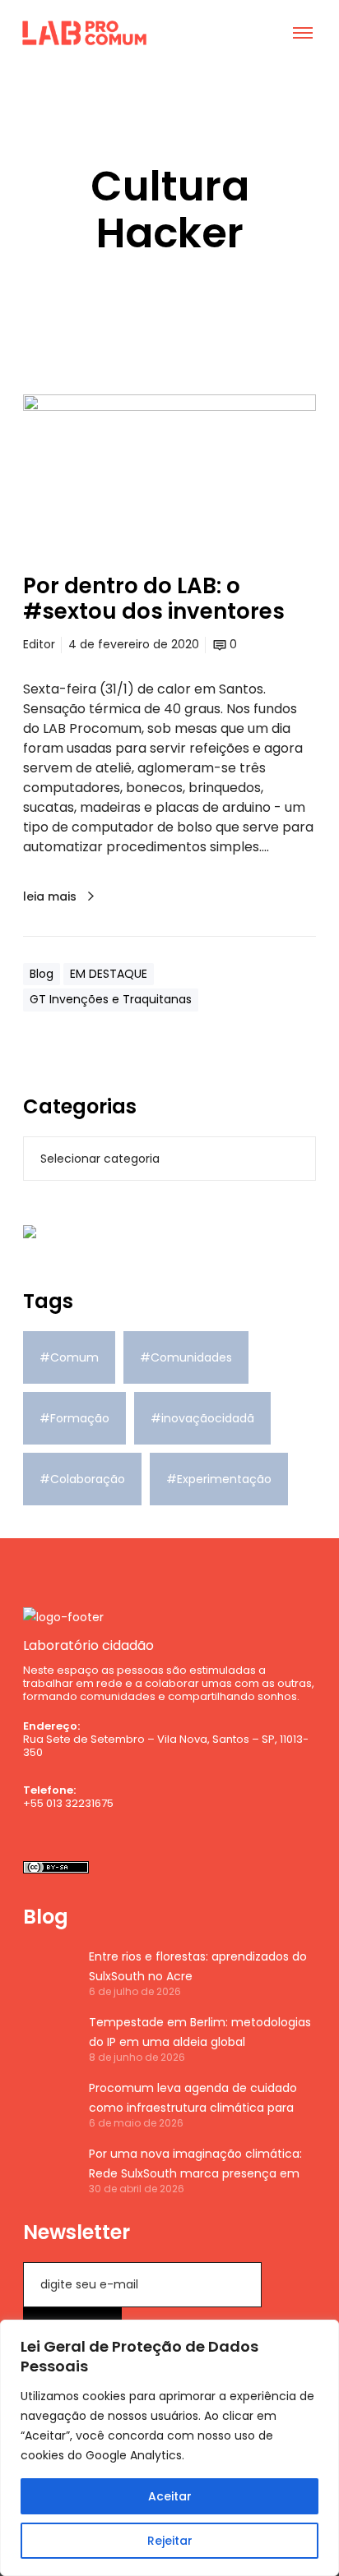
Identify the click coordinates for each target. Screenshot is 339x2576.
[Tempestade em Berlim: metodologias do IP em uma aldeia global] (48, 2038)
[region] (169, 2448)
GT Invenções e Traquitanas (111, 999)
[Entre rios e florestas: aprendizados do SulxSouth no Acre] (48, 1972)
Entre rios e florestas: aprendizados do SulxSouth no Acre (198, 1966)
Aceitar (170, 2496)
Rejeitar (170, 2541)
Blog (42, 974)
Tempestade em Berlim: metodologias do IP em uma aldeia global (200, 2032)
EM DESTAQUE (109, 974)
